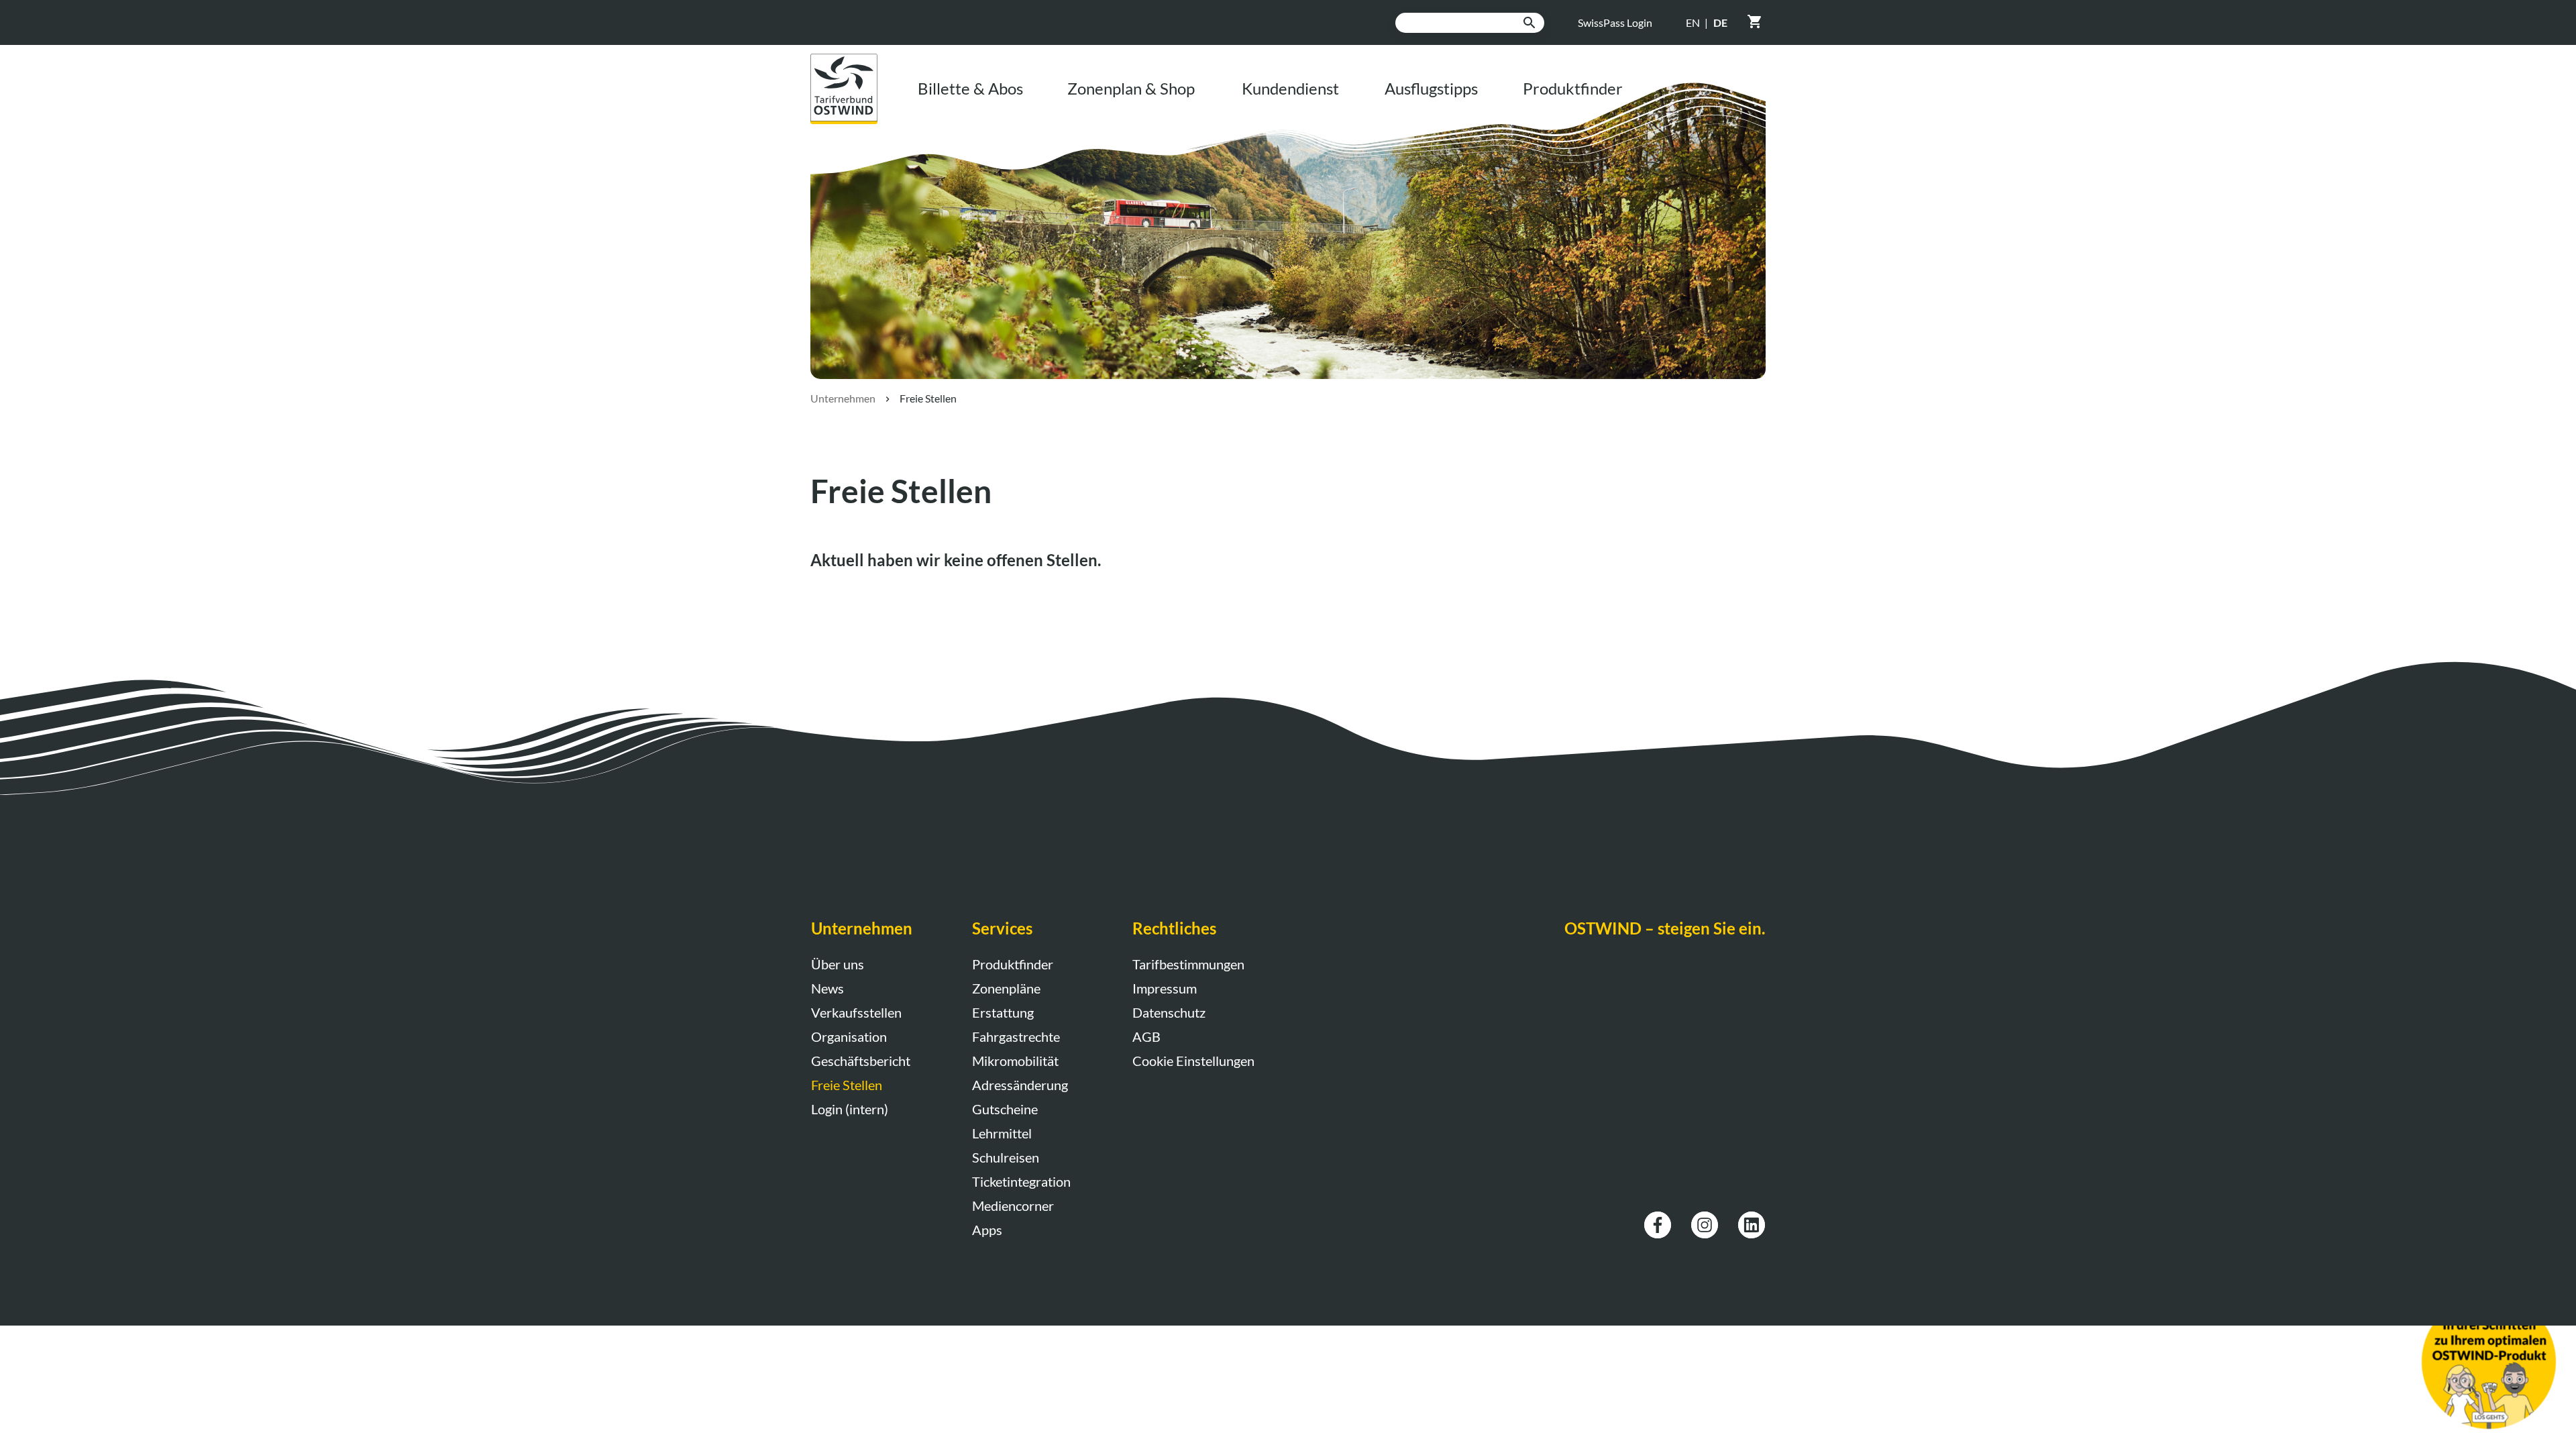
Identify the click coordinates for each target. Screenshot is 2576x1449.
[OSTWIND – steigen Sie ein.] (854, 61)
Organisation (849, 1036)
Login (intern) (850, 1109)
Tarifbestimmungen (1188, 964)
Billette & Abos (970, 88)
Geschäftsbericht (861, 1061)
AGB (1146, 1036)
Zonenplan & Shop (1131, 88)
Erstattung (1003, 1012)
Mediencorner (1013, 1205)
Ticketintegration (1021, 1181)
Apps (987, 1230)
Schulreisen (1006, 1157)
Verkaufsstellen (856, 1012)
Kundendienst (1290, 88)
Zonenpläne (1006, 988)
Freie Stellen (847, 1085)
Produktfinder (1573, 88)
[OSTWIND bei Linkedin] (1752, 1219)
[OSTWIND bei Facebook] (1658, 1219)
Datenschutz (1169, 1012)
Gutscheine (1005, 1109)
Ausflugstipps (1431, 88)
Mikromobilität (1015, 1061)
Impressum (1165, 988)
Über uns (838, 964)
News (827, 988)
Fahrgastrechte (1016, 1036)
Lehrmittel (1002, 1133)
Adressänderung (1020, 1085)
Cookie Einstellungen (1193, 1061)
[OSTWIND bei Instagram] (1705, 1219)
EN (1693, 22)
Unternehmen (843, 398)
